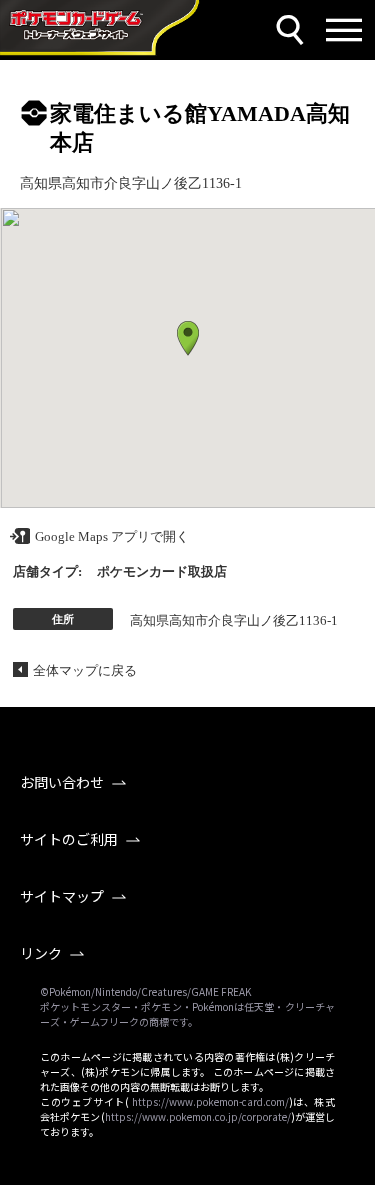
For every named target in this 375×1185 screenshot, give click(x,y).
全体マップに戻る (85, 670)
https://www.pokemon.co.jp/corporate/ (198, 1116)
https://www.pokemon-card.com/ (210, 1101)
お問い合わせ (62, 782)
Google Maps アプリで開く (112, 536)
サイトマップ (62, 896)
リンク (41, 953)
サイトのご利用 (69, 839)
